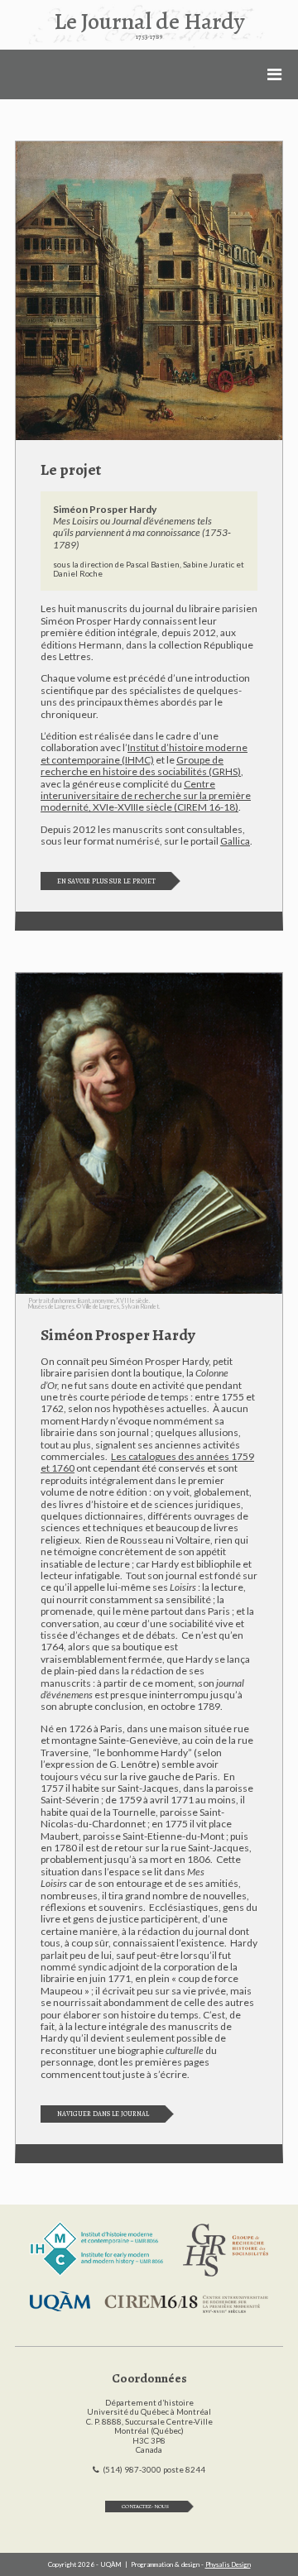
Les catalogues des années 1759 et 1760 (147, 1462)
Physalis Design (228, 2564)
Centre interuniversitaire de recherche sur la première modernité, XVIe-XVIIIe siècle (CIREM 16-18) (146, 796)
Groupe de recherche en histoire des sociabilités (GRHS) (141, 766)
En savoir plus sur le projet (106, 881)
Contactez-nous (145, 2506)
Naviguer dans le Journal (103, 2114)
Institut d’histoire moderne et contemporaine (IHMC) (144, 753)
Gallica (235, 841)
